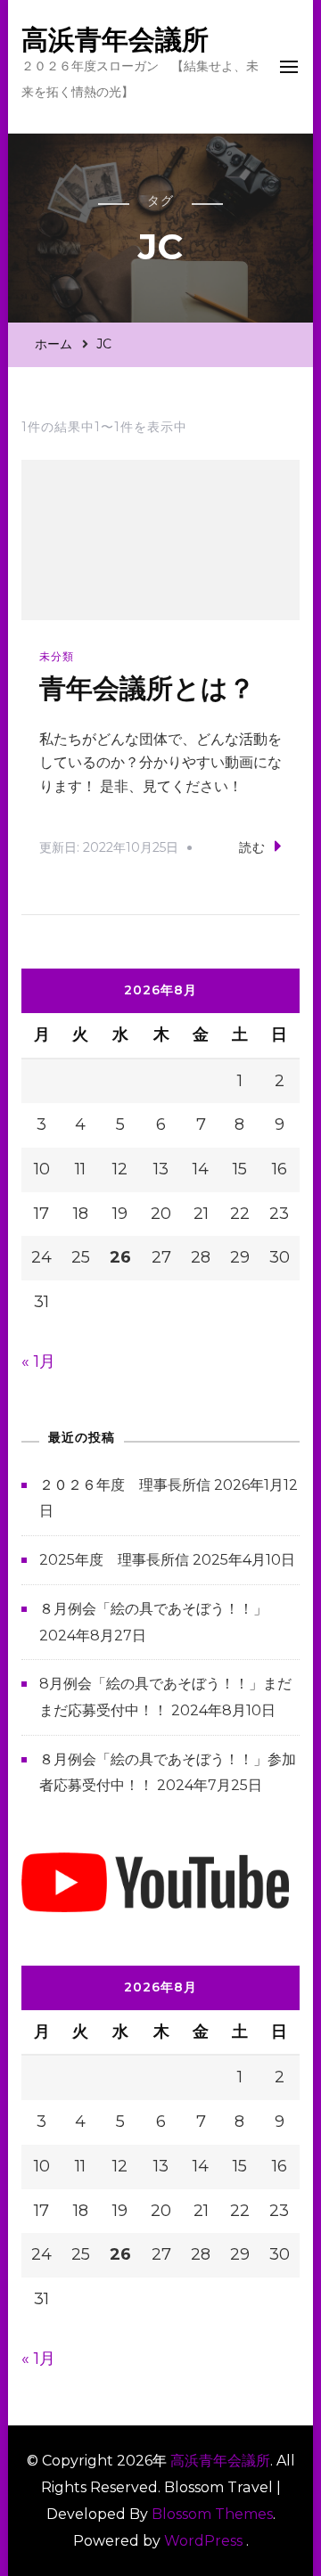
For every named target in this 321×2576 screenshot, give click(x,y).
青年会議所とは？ (147, 689)
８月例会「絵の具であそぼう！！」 (153, 1609)
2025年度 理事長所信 (114, 1560)
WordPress (203, 2541)
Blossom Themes (212, 2514)
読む (252, 847)
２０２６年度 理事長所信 (125, 1485)
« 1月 (38, 1362)
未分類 (57, 656)
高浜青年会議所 (115, 40)
